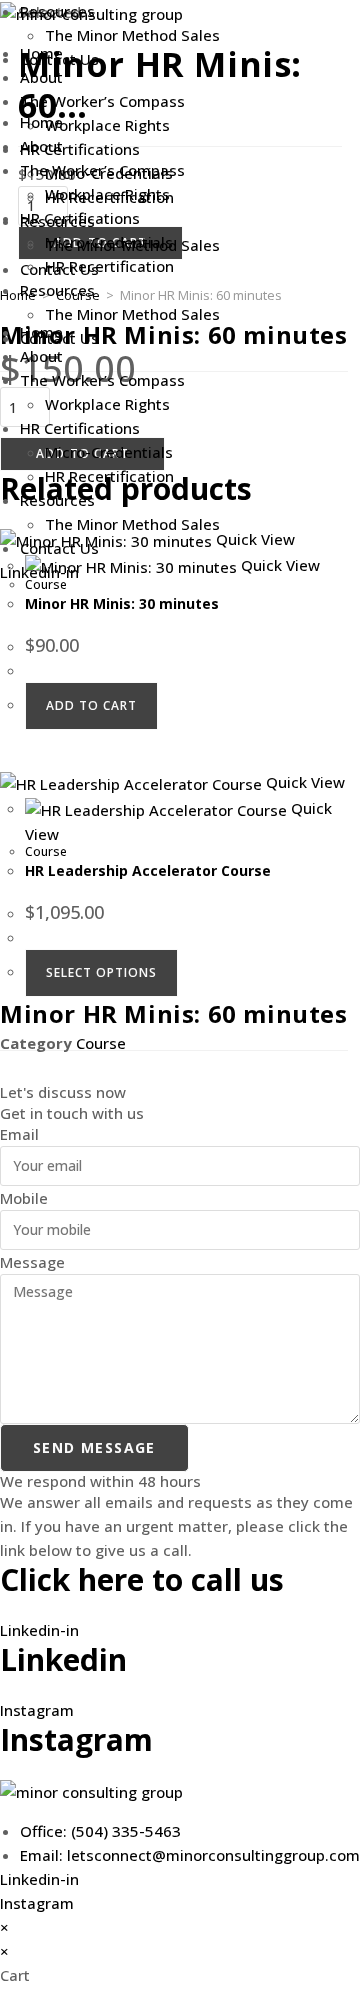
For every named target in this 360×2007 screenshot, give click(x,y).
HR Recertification (109, 476)
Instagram (76, 1739)
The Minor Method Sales (132, 524)
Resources (57, 500)
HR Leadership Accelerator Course (148, 870)
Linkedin (63, 1659)
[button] (180, 83)
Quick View (303, 782)
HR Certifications (80, 428)
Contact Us (59, 548)
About (41, 356)
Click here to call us (142, 1579)
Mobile (24, 1198)
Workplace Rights (107, 404)
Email (19, 1134)
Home (41, 122)
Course (46, 584)
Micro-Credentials (109, 452)
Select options (101, 972)
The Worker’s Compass (102, 380)
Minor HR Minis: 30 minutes (122, 603)
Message (32, 1262)
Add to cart (91, 705)
